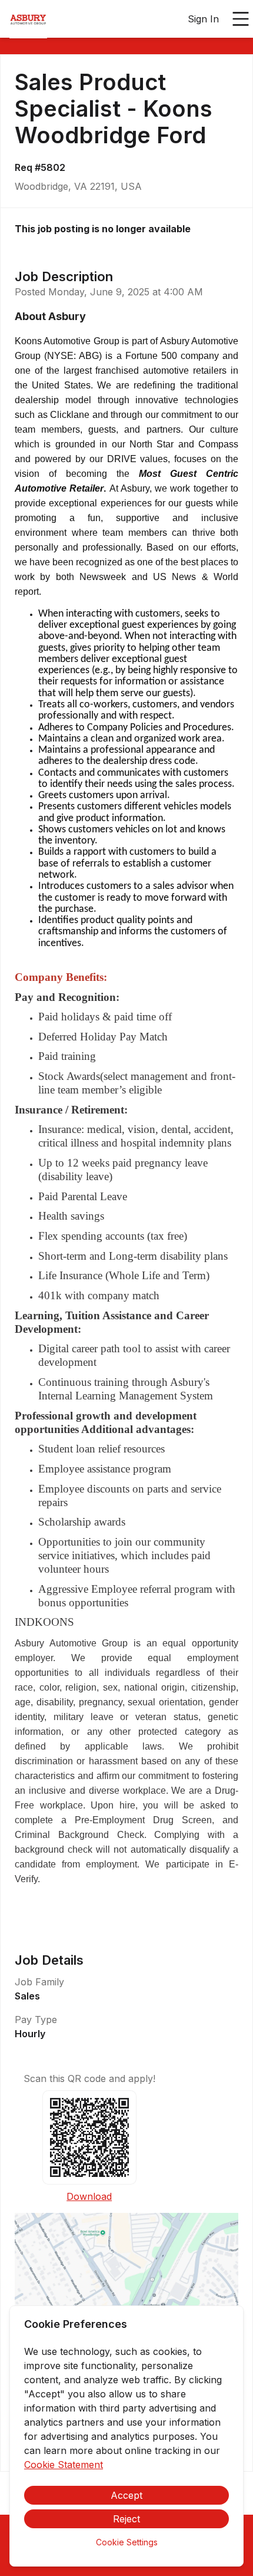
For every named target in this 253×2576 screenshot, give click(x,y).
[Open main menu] (241, 19)
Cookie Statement (64, 2465)
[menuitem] (28, 19)
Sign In (203, 19)
